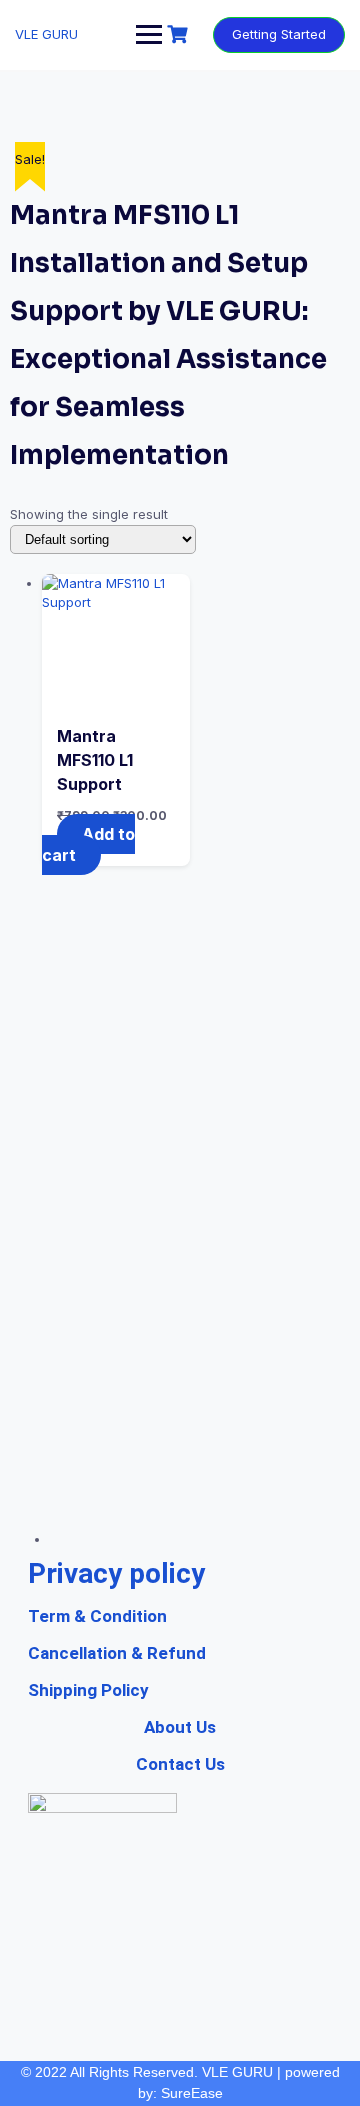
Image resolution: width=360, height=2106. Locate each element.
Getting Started (279, 34)
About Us (180, 1727)
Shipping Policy (88, 1690)
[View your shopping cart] (180, 34)
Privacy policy (116, 1573)
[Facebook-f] (180, 1482)
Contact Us (180, 1764)
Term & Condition (97, 1616)
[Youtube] (106, 1482)
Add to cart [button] (88, 844)
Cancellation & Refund (117, 1653)
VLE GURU (46, 34)
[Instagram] (254, 1482)
